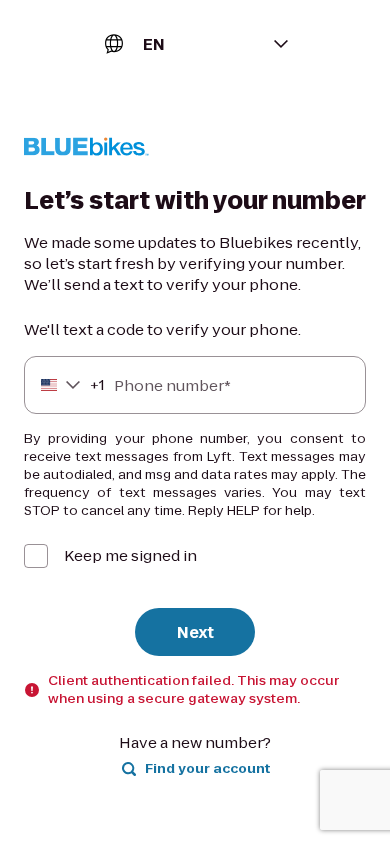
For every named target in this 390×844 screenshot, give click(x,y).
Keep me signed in (130, 555)
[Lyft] (86, 149)
